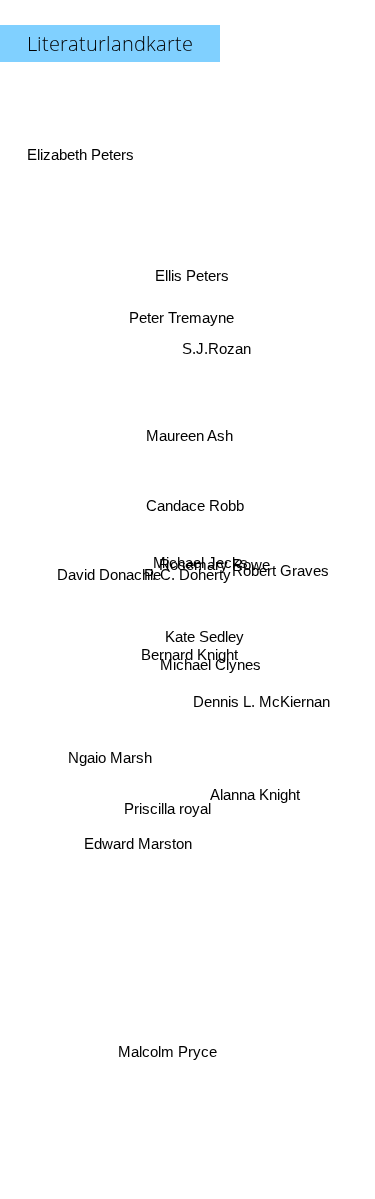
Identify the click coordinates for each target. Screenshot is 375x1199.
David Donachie (109, 602)
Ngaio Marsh (108, 742)
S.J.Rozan (219, 347)
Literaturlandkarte (110, 43)
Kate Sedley (204, 636)
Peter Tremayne (180, 316)
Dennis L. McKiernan (262, 699)
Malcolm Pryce (167, 1049)
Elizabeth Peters (83, 140)
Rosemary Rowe (214, 562)
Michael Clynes (209, 667)
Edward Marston (140, 849)
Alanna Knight (254, 801)
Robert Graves (281, 572)
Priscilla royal (168, 813)
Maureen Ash (187, 439)
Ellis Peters (186, 276)
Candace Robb (194, 505)
